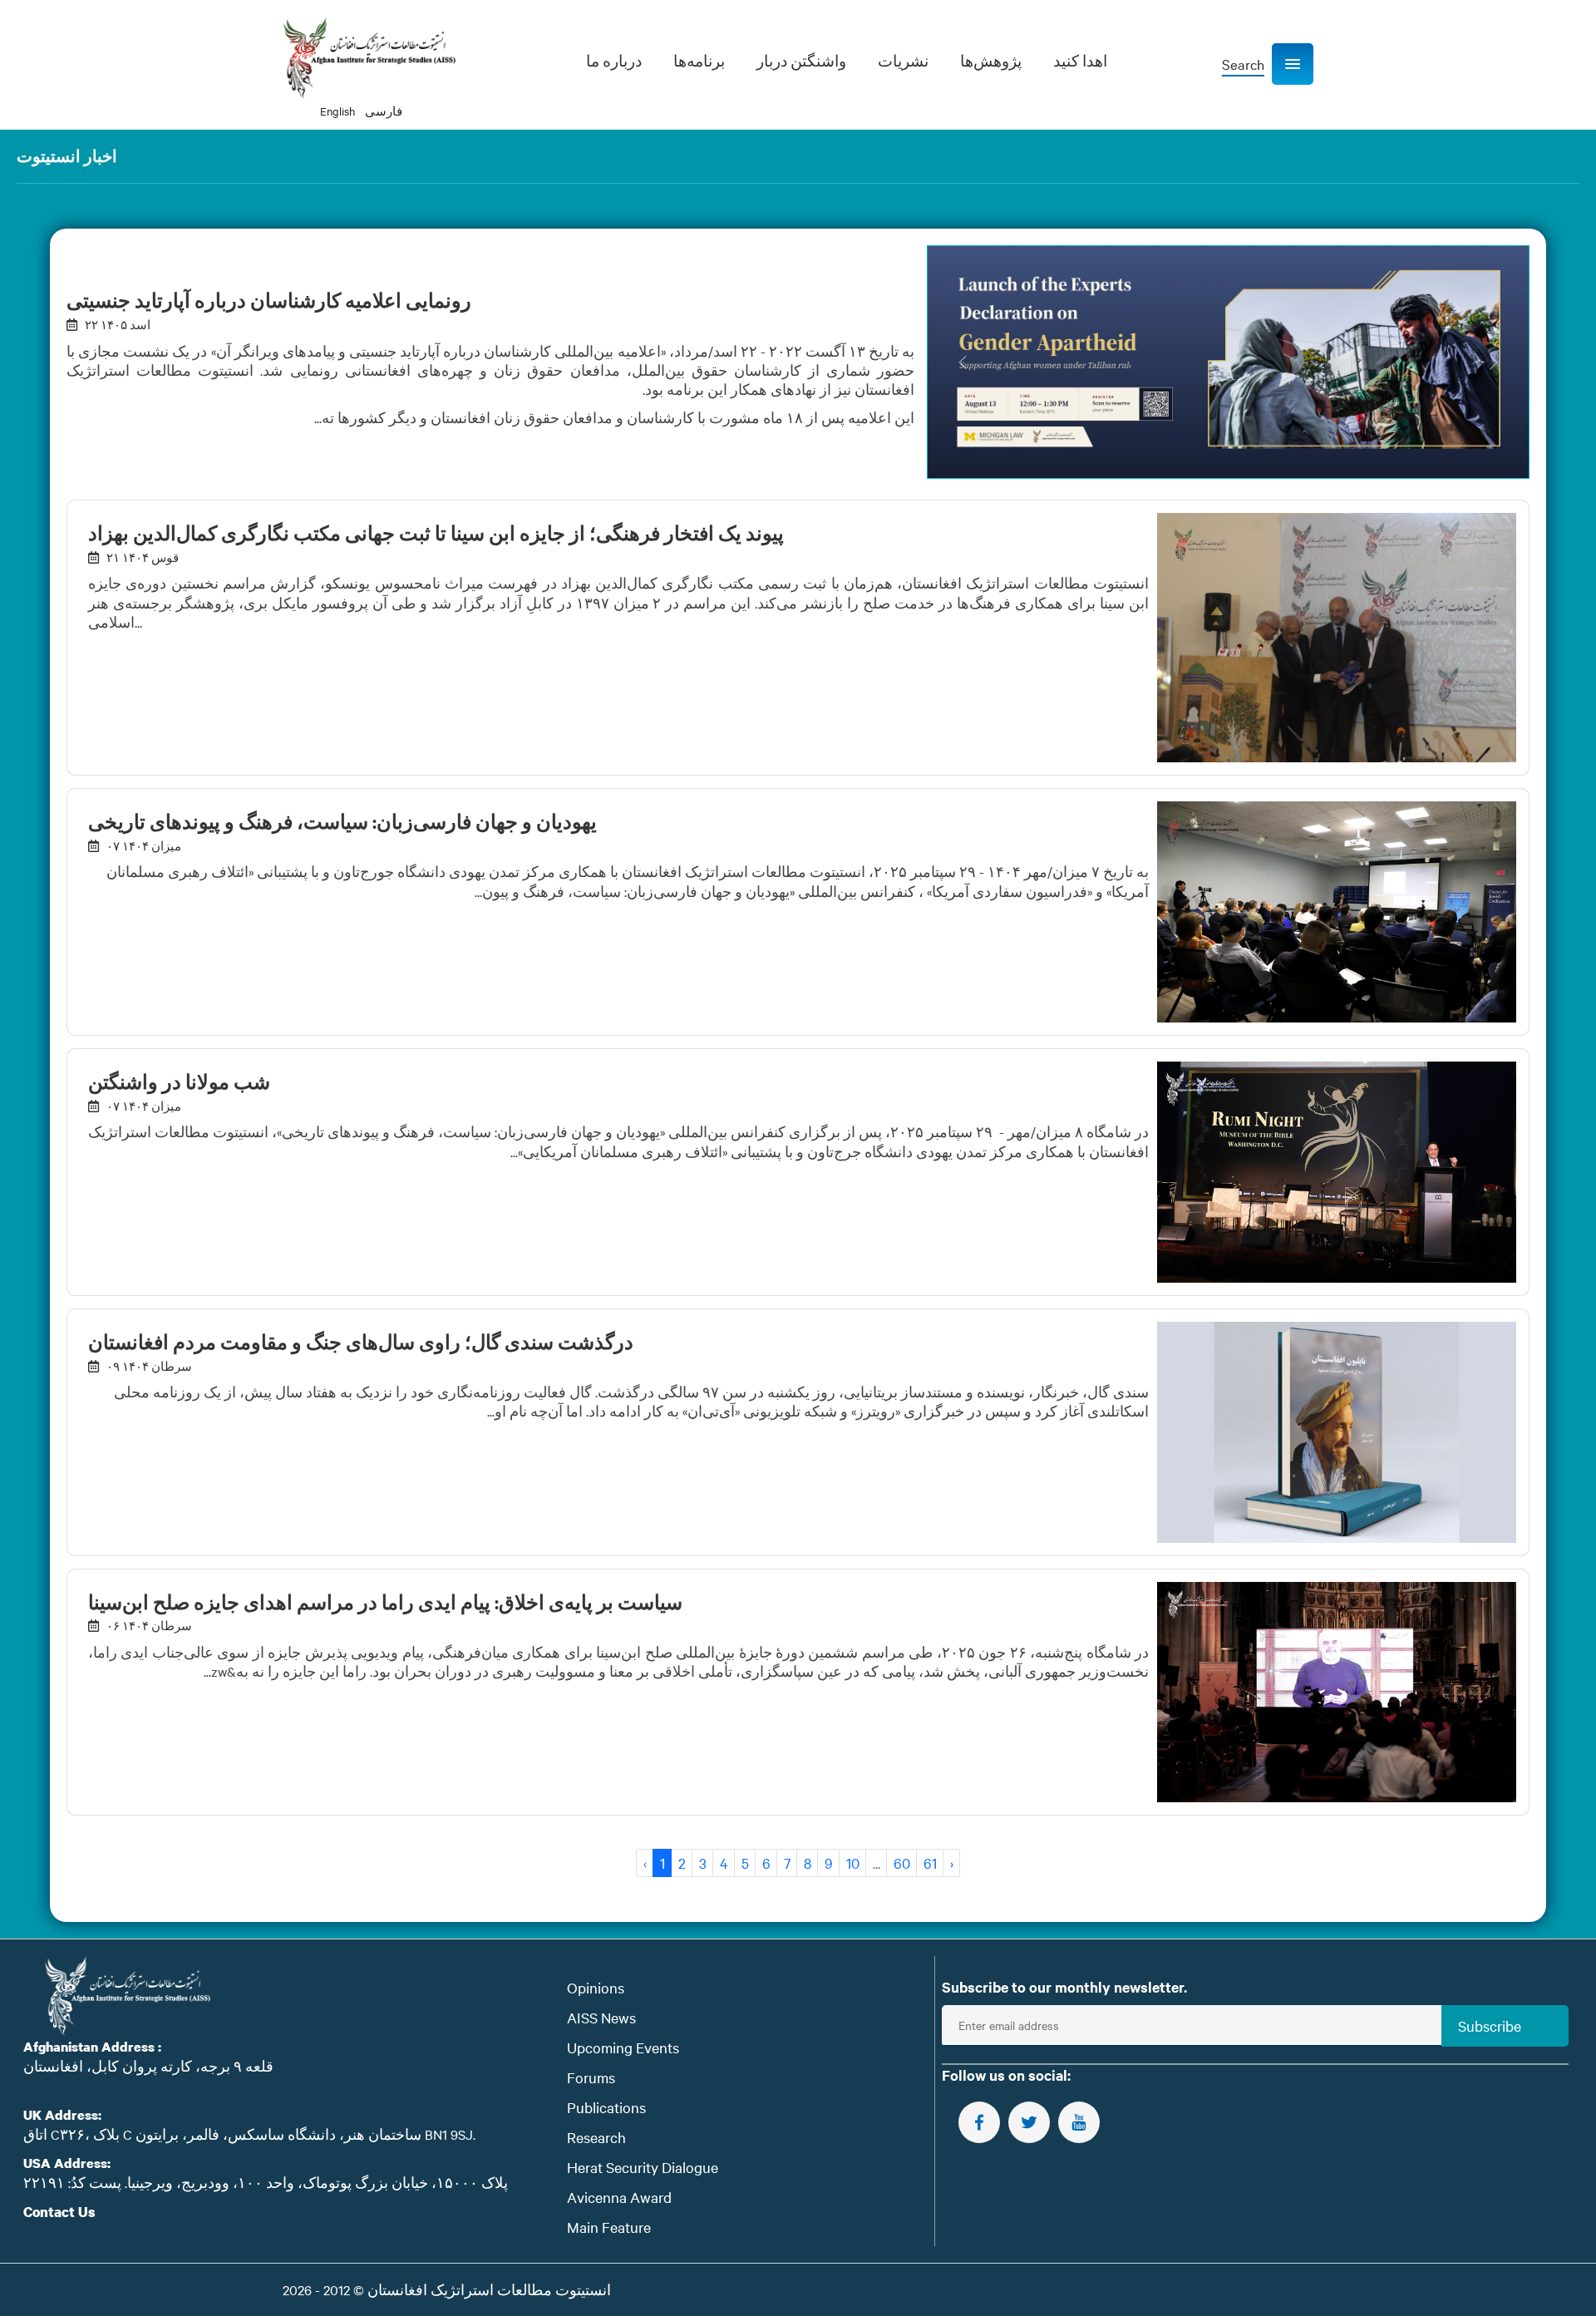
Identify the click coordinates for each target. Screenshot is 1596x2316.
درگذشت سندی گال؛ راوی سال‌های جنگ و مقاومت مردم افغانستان (361, 1342)
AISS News (601, 2017)
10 (853, 1863)
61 (930, 1863)
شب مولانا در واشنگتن (179, 1082)
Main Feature (609, 2227)
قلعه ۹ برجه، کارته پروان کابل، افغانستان (148, 2066)
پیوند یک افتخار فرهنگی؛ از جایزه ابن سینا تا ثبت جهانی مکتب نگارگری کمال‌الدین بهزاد (436, 533)
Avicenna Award (619, 2197)
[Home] (369, 58)
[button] (1293, 64)
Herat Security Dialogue (643, 2167)
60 (902, 1863)
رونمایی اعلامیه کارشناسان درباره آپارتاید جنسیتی (269, 300)
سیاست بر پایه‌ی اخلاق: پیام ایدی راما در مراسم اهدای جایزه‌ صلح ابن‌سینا (385, 1602)
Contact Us (59, 2212)
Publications (606, 2107)
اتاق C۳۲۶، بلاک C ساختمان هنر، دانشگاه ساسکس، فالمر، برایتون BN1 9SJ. (249, 2134)
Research (596, 2137)
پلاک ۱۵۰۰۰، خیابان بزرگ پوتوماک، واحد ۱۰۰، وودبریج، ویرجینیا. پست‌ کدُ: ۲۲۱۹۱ (266, 2182)
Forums (591, 2077)
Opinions (596, 1987)
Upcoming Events (623, 2047)
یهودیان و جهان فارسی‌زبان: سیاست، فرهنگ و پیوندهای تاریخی (342, 821)
